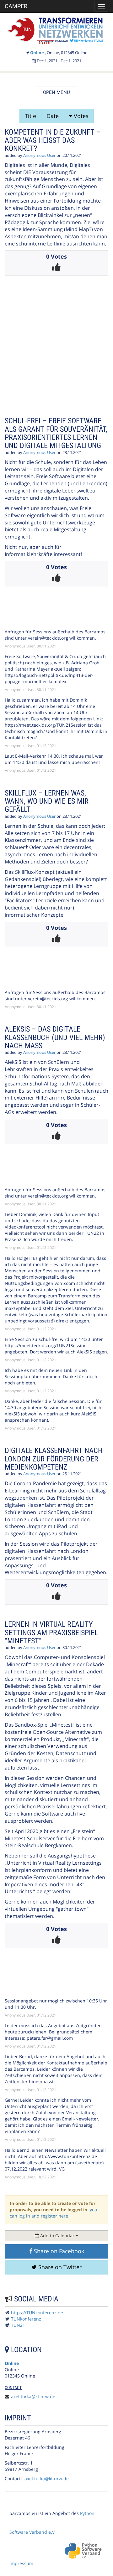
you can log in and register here (54, 2213)
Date (53, 116)
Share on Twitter (59, 2267)
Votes (80, 116)
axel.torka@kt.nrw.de (33, 2396)
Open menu (56, 92)
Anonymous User (39, 155)
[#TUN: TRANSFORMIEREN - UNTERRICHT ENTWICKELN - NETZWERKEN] (56, 30)
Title (30, 116)
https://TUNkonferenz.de (37, 2313)
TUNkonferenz (26, 2319)
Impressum (21, 2563)
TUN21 (18, 2325)
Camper (16, 6)
